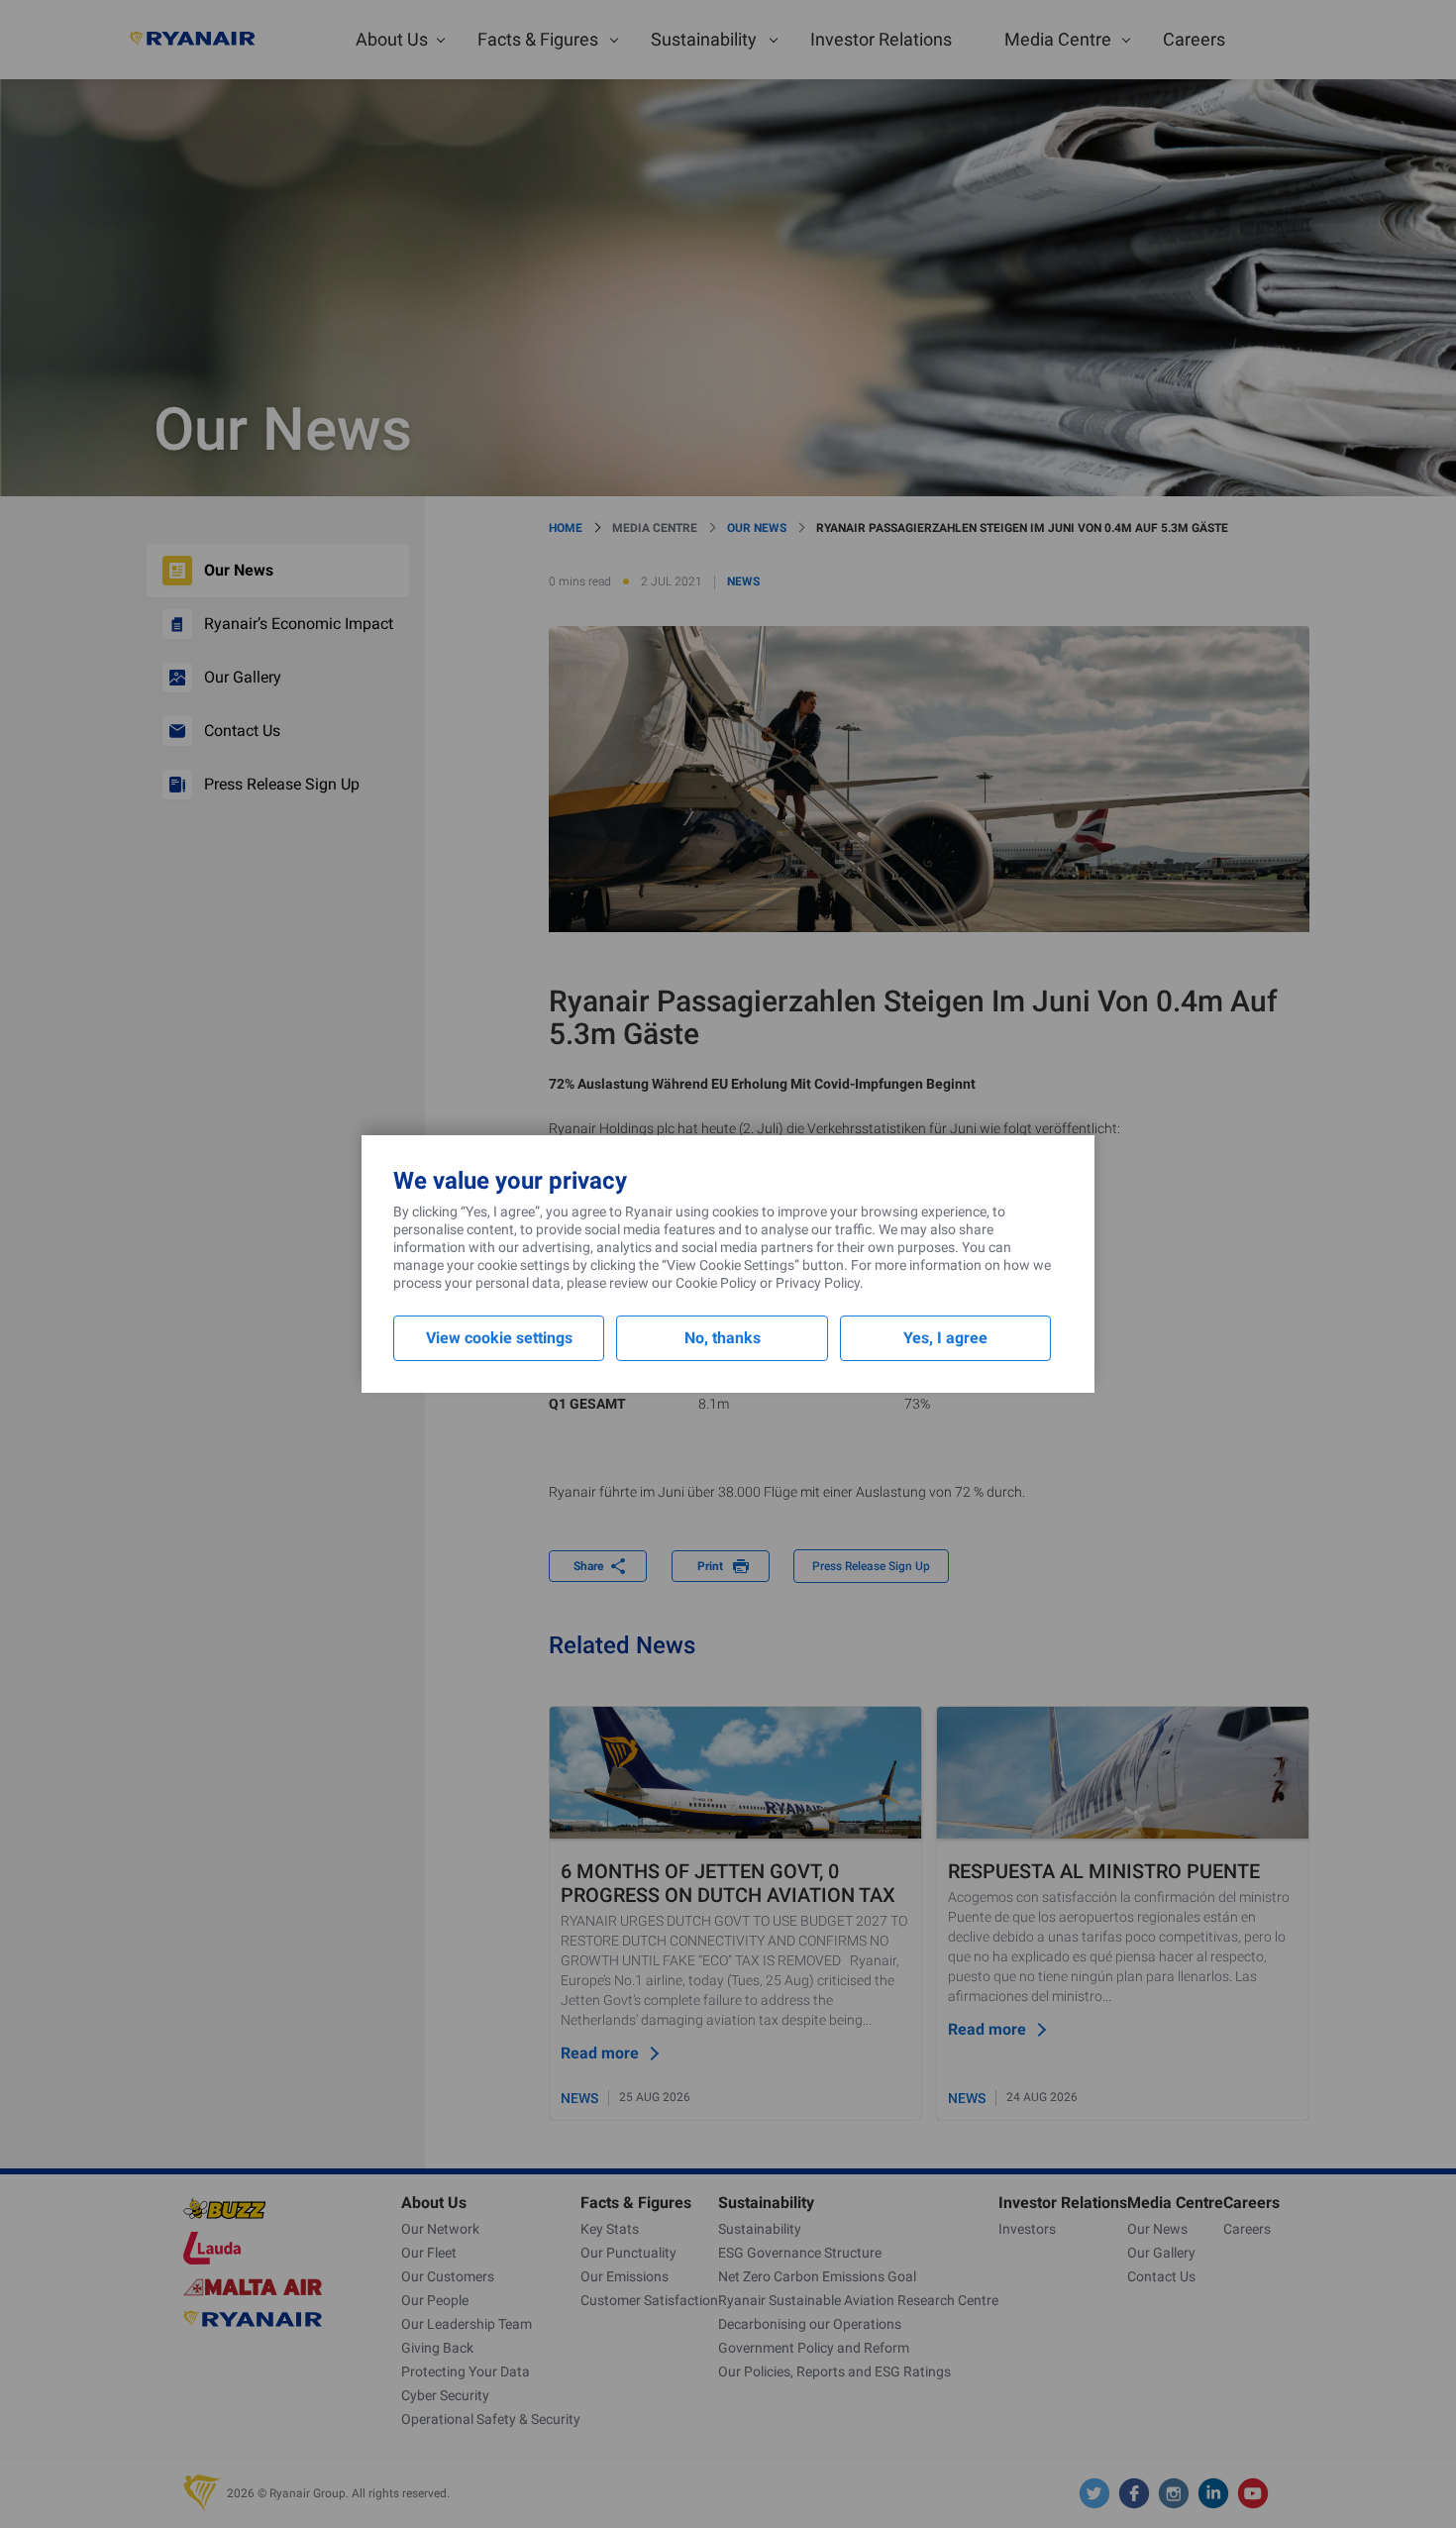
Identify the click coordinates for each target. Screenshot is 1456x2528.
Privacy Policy (818, 1283)
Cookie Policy (716, 1283)
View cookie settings (499, 1338)
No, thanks (723, 1338)
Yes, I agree (945, 1338)
